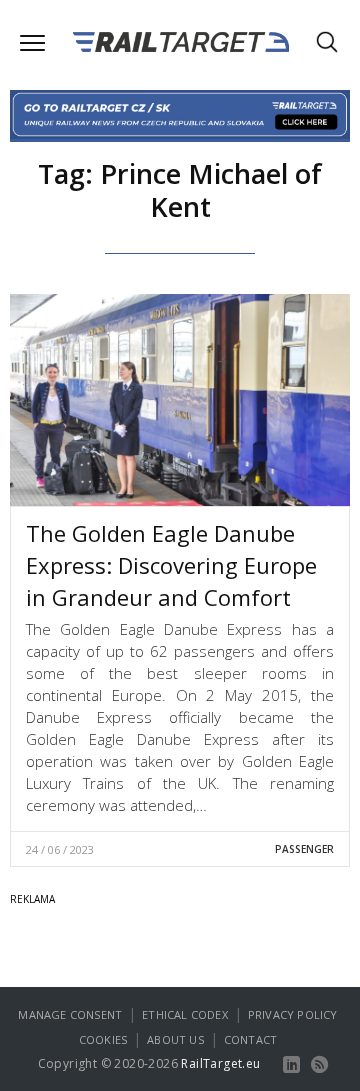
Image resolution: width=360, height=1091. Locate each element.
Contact (250, 1039)
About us (175, 1039)
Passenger (304, 849)
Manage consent (70, 1014)
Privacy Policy (293, 1014)
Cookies (103, 1039)
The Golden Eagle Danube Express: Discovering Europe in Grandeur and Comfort (171, 565)
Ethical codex (185, 1014)
